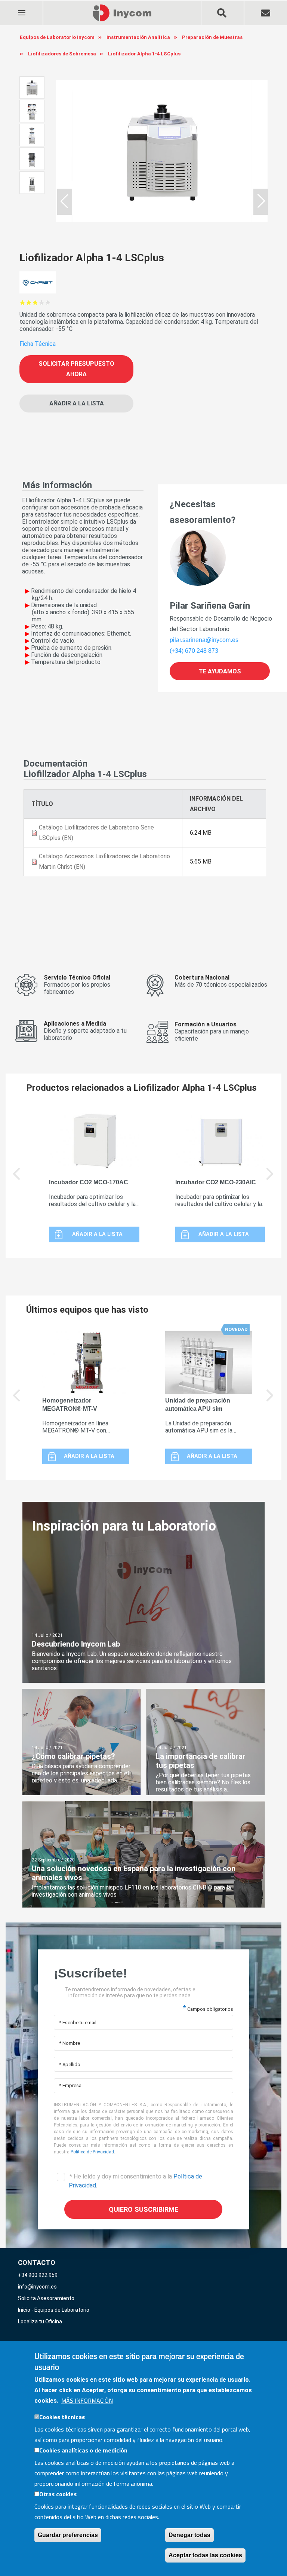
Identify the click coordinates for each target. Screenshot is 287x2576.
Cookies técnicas (62, 2417)
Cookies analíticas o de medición (83, 2450)
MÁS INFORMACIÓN (87, 2400)
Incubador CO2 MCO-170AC (89, 1182)
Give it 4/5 (42, 302)
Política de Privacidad (92, 2152)
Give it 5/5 (48, 302)
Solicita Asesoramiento (46, 2298)
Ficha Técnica (38, 344)
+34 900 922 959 (38, 2275)
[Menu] (21, 8)
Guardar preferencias (68, 2535)
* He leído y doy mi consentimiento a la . (135, 2181)
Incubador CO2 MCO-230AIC (216, 1182)
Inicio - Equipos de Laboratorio (54, 2310)
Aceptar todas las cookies (205, 2555)
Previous (17, 1179)
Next (270, 1179)
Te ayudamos (220, 671)
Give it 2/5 (29, 302)
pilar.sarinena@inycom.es (204, 640)
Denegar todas (189, 2535)
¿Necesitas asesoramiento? (203, 512)
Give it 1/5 (23, 302)
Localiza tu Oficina (40, 2321)
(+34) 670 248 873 (194, 651)
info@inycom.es (37, 2287)
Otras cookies (58, 2494)
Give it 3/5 (35, 302)
